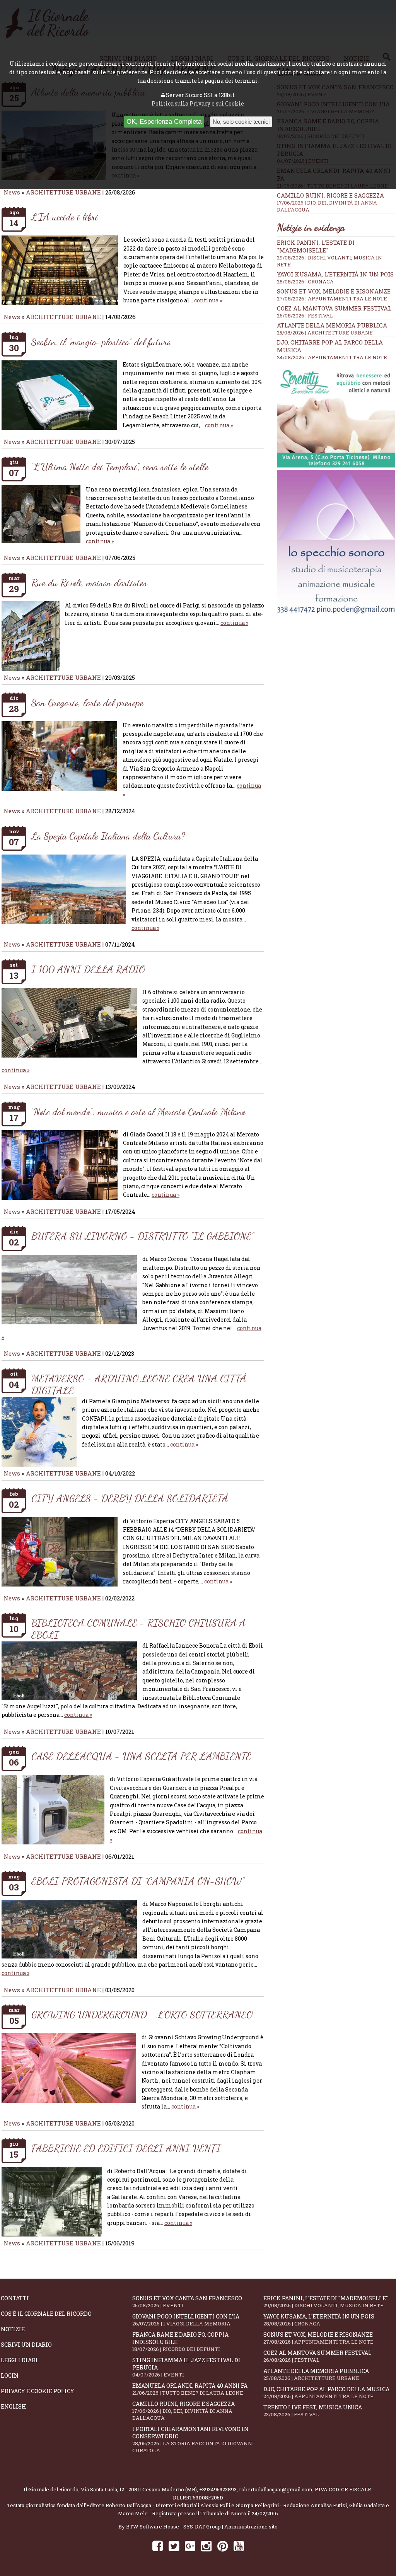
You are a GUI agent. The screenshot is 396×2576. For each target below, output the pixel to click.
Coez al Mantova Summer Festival (334, 308)
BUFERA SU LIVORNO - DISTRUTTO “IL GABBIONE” (143, 1236)
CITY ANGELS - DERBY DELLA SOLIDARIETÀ (130, 1498)
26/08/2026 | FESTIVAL (305, 316)
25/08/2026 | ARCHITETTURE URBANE (325, 333)
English (14, 2406)
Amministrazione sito (251, 2527)
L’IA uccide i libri (65, 217)
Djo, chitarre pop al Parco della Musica (326, 2393)
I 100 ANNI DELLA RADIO (88, 969)
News (12, 192)
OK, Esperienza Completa (164, 122)
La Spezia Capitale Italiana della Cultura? (108, 836)
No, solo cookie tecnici (241, 122)
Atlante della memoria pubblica (332, 325)
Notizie (13, 2329)
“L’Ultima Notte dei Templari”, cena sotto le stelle (120, 467)
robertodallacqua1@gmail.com (276, 2489)
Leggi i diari (19, 2360)
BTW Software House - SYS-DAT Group (173, 2527)
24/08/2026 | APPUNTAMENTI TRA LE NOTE (332, 357)
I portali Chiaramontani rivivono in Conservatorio (193, 2440)
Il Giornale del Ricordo (51, 2489)
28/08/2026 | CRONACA (305, 281)
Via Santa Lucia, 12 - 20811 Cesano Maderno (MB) (139, 2489)
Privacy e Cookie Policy (38, 2391)
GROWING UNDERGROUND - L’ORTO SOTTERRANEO (142, 2014)
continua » (208, 300)
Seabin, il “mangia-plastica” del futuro (101, 342)
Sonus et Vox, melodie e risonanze (334, 291)
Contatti (15, 2298)
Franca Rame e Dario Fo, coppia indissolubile (180, 2342)
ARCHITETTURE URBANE (64, 192)
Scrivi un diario (26, 2345)
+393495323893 (218, 2489)
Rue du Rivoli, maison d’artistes (89, 583)
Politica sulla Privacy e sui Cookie (198, 103)
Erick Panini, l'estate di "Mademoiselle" (316, 246)
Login (10, 2376)
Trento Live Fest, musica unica (313, 2411)
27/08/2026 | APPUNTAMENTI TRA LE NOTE (332, 299)
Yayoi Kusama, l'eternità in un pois (335, 274)
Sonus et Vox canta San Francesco (187, 2302)
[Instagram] (206, 2546)
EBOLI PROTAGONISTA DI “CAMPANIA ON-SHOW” (138, 1881)
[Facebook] (158, 2546)
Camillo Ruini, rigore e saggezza (330, 202)
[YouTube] (239, 2546)
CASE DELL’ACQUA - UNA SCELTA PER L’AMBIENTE (141, 1756)
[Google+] (190, 2546)
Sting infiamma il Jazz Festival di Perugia (186, 2367)
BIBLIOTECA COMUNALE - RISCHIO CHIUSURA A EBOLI (138, 1629)
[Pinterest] (223, 2546)
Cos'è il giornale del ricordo (46, 2314)
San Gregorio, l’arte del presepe (87, 702)
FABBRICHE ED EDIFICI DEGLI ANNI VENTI (126, 2148)
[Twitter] (174, 2546)
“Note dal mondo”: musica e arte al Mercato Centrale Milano (138, 1111)
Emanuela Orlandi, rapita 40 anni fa (190, 2389)
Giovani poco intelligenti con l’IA (186, 2320)
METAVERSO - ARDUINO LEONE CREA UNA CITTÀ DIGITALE (139, 1384)
